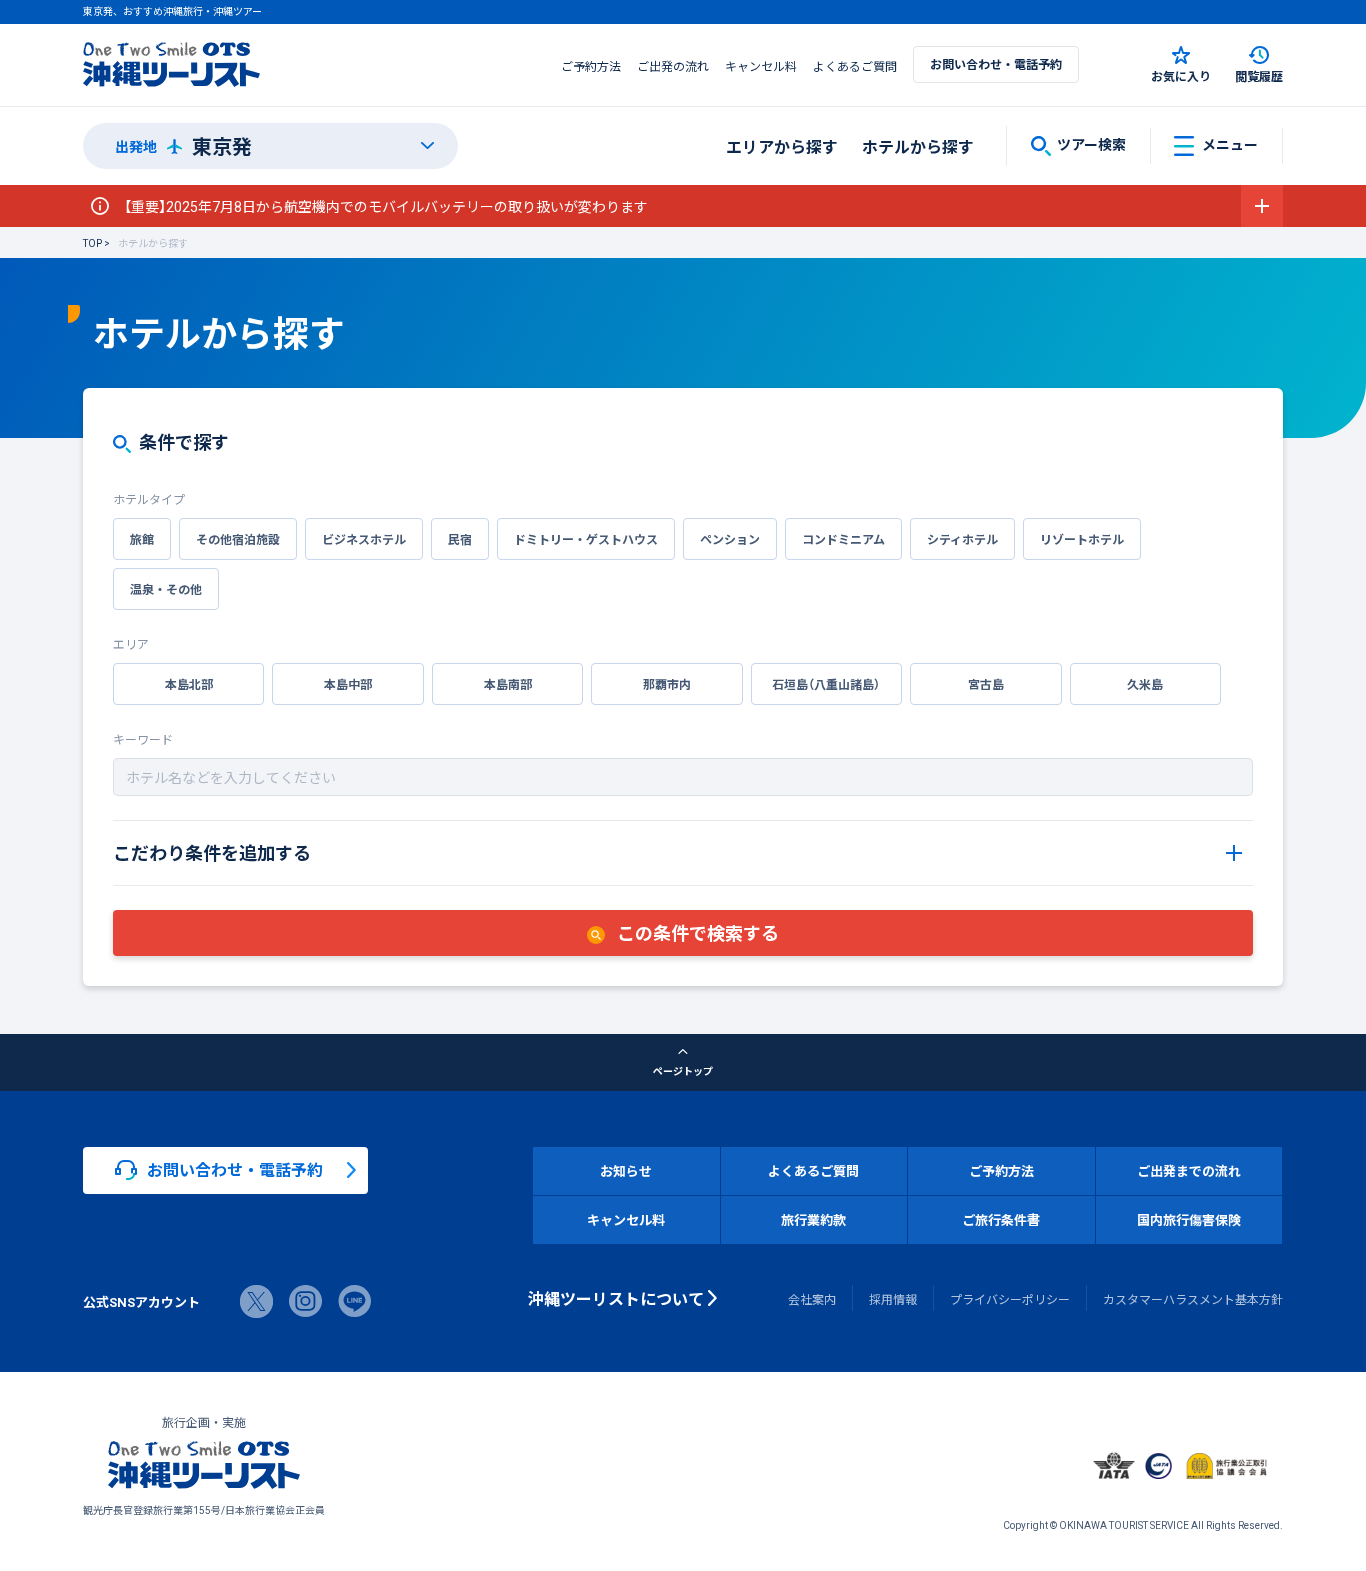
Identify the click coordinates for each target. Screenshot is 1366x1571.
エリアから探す (782, 146)
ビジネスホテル (364, 539)
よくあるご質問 (855, 66)
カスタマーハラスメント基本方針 (1193, 1299)
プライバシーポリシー (1010, 1299)
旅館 (142, 539)
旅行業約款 (813, 1219)
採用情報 (893, 1299)
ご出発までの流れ (1189, 1170)
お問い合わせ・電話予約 (996, 64)
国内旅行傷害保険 (1189, 1219)
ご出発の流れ (673, 66)
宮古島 (986, 684)
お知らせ (626, 1170)
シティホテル (962, 539)
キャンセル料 (761, 66)
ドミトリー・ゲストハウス (586, 539)
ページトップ (683, 1070)
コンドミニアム (843, 539)
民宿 (460, 539)
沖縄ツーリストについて (616, 1298)
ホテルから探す (918, 146)
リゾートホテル (1082, 539)
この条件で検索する (696, 932)
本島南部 (508, 684)
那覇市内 (667, 684)
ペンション (730, 539)
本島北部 (189, 684)
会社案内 (812, 1299)
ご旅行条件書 (1001, 1219)
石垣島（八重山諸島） (826, 684)
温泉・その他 (166, 589)
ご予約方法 (591, 66)
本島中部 (348, 684)
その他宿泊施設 (238, 539)
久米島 (1145, 684)
